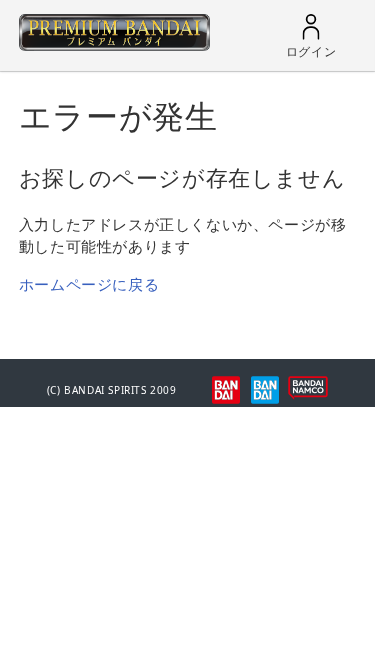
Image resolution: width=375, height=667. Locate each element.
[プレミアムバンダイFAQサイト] (114, 45)
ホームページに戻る (89, 284)
